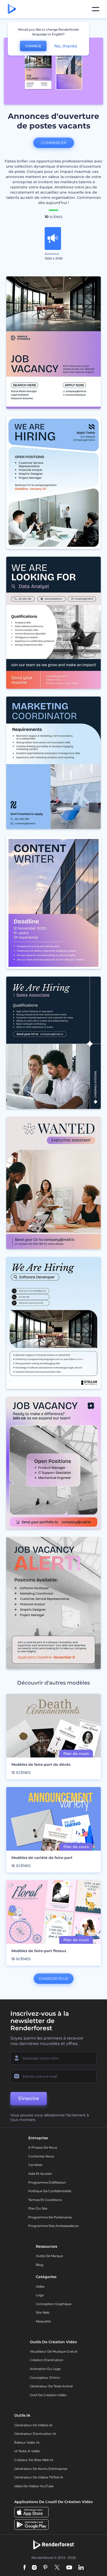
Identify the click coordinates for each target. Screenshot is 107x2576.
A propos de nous (43, 2147)
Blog (39, 2265)
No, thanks (66, 46)
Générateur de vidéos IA (33, 2425)
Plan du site (38, 2208)
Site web (43, 2312)
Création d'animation (47, 2360)
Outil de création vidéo (48, 2395)
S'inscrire (29, 2098)
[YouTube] (69, 2568)
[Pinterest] (45, 2568)
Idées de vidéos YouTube (34, 2486)
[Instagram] (34, 2568)
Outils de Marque (49, 2256)
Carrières (35, 2165)
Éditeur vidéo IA (27, 2442)
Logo (40, 2295)
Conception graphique (54, 2304)
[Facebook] (25, 2568)
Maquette (43, 2321)
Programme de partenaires (50, 2217)
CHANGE (33, 46)
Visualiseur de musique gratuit (54, 2351)
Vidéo (40, 2287)
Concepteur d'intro (45, 2378)
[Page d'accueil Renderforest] (12, 9)
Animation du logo (45, 2369)
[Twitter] (57, 2568)
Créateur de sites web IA (34, 2460)
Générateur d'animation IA (35, 2434)
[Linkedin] (81, 2568)
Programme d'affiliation (47, 2182)
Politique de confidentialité (50, 2191)
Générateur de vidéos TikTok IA (39, 2477)
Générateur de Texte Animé (51, 2386)
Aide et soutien (40, 2174)
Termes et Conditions (45, 2200)
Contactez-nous (41, 2156)
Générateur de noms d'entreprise (41, 2469)
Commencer (54, 143)
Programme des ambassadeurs (53, 2226)
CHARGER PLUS (54, 1979)
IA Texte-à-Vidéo (27, 2451)
